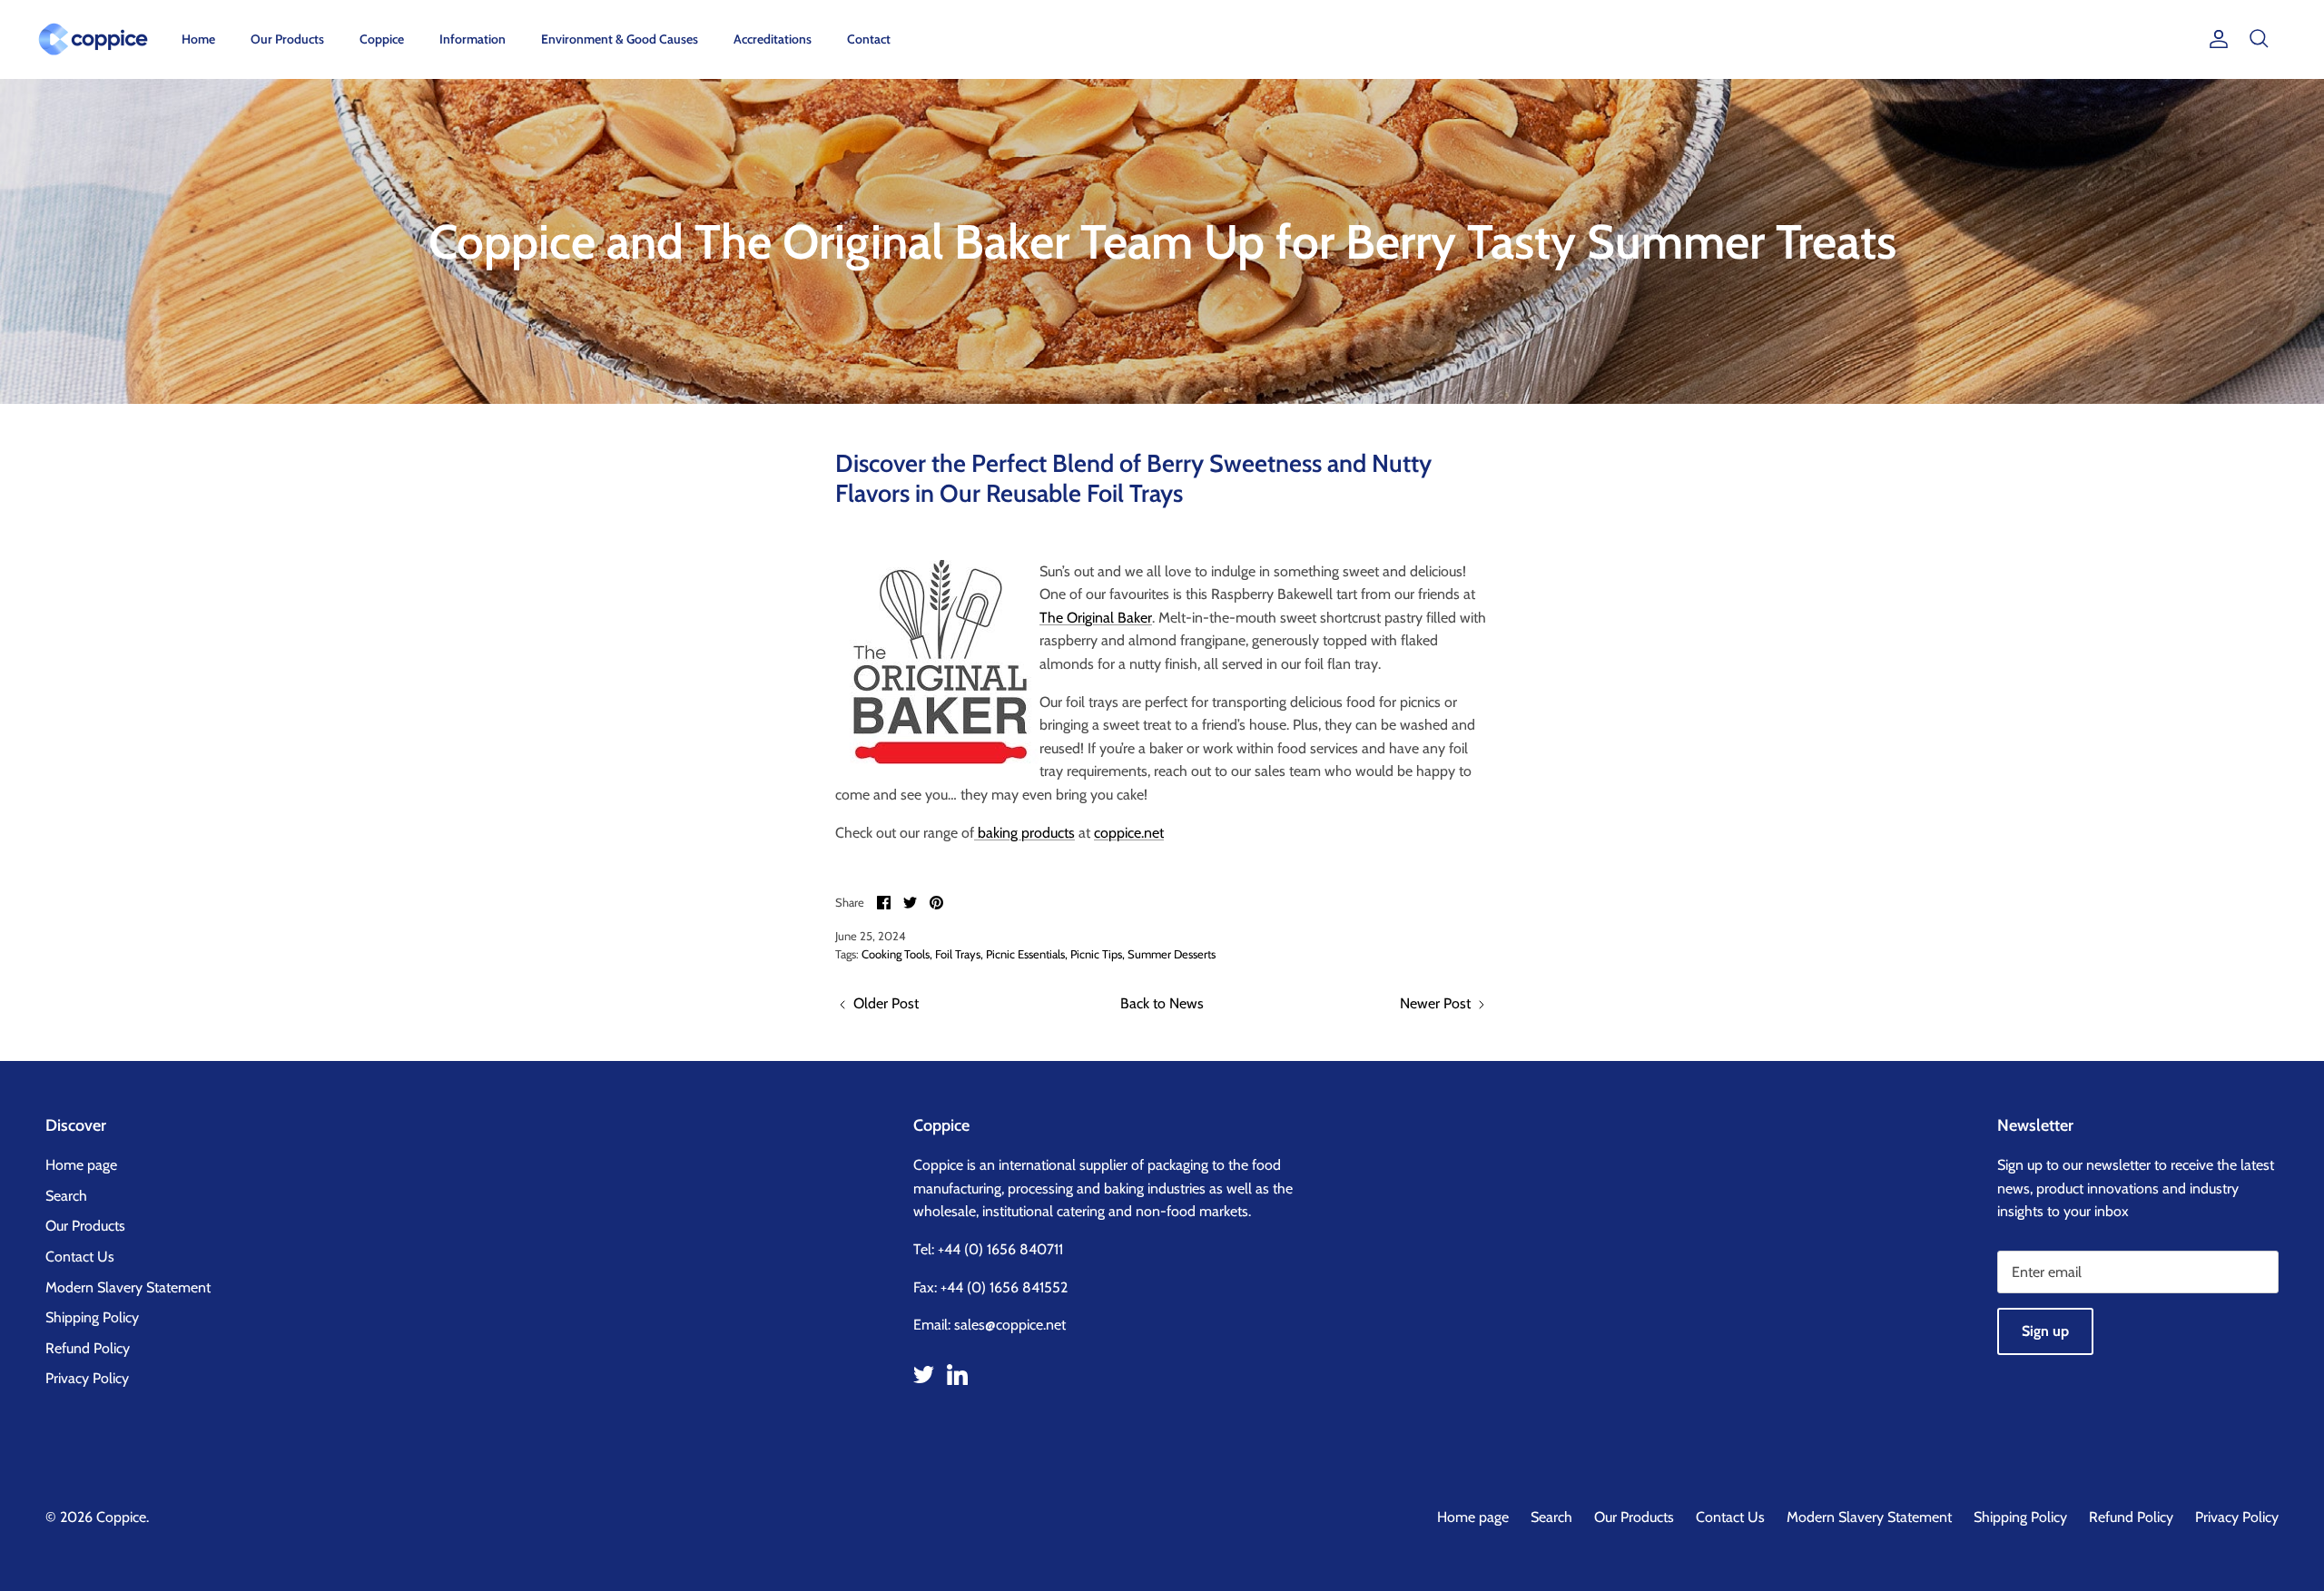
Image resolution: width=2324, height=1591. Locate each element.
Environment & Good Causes (620, 39)
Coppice (382, 39)
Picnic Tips (1096, 954)
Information (473, 39)
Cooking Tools (896, 954)
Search (66, 1196)
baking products (1024, 833)
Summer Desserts (1172, 954)
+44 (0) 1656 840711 (1000, 1249)
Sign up (2045, 1331)
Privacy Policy (87, 1378)
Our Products (287, 39)
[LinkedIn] (957, 1375)
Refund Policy (88, 1348)
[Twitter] (924, 1375)
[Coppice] (93, 39)
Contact (869, 39)
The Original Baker (1096, 618)
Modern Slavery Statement (128, 1287)
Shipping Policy (92, 1317)
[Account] (2215, 39)
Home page (81, 1165)
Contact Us (80, 1257)
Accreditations (773, 39)
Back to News (1162, 1003)
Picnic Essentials (1025, 954)
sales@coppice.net (1010, 1325)
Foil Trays (958, 954)
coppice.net (1129, 833)
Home (198, 39)
